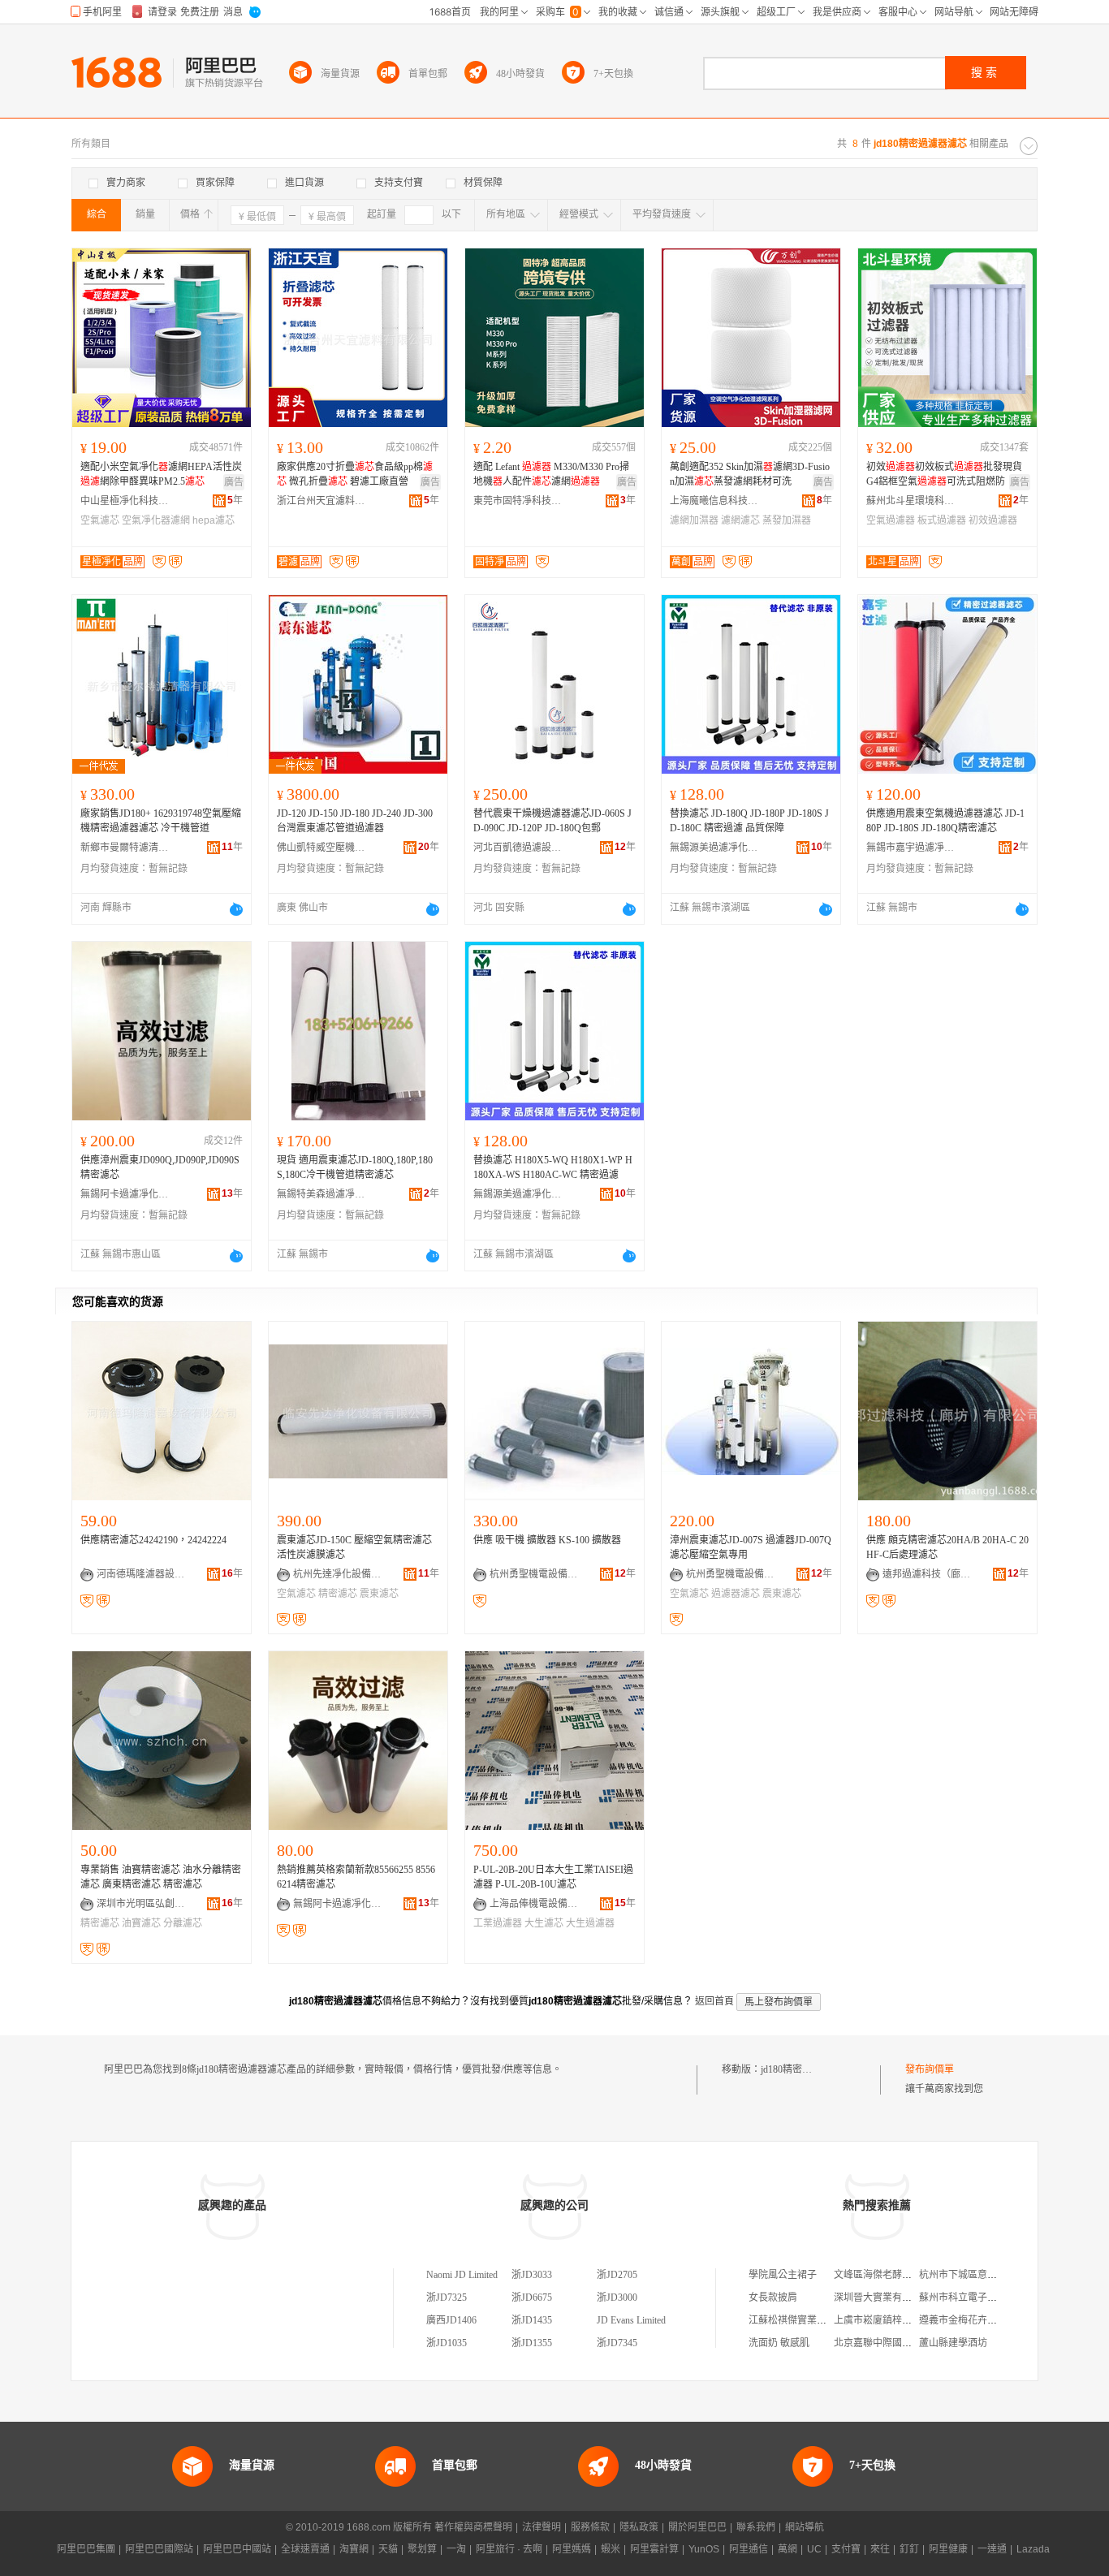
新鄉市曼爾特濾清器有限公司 (125, 848)
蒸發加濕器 (787, 520)
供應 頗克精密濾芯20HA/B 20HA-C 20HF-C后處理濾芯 (947, 1547)
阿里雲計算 (654, 2549)
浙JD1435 (532, 2320)
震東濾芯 (379, 1594)
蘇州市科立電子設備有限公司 (982, 2298)
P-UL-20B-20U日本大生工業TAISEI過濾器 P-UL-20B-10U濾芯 (553, 1877)
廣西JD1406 (451, 2320)
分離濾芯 (183, 1923)
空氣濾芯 (100, 520)
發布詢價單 (930, 2069)
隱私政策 (639, 2527)
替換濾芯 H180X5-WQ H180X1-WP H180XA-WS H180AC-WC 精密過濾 (553, 1167)
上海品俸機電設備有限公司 (534, 1904)
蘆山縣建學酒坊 (953, 2343)
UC (814, 2549)
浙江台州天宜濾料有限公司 (321, 501)
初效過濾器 (993, 520)
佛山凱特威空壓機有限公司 (321, 848)
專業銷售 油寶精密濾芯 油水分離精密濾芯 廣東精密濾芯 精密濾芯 (161, 1877)
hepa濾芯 (214, 520)
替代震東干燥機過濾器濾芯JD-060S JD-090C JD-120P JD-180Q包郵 (552, 821)
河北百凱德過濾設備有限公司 (518, 848)
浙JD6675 (532, 2298)
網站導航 (805, 2527)
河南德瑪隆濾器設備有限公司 (141, 1574)
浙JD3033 (532, 2275)
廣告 (234, 482)
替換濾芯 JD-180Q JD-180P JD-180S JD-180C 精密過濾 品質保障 (749, 821)
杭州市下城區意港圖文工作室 (982, 2275)
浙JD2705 (617, 2275)
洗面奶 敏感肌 (779, 2343)
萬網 (788, 2549)
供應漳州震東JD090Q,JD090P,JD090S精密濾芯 (160, 1167)
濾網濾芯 (740, 520)
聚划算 (422, 2549)
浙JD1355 (532, 2343)
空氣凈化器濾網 (156, 520)
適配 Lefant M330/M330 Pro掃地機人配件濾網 (551, 474)
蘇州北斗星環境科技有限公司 (911, 501)
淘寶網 (354, 2549)
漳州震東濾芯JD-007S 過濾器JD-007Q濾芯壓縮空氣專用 (751, 1547)
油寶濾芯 (141, 1923)
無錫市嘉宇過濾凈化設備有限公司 (911, 848)
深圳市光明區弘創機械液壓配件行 (141, 1904)
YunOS (704, 2549)
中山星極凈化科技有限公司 (125, 501)
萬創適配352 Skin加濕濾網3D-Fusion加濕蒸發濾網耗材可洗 (750, 474)
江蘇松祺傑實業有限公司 (802, 2320)
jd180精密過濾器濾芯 (806, 2069)
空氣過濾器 (891, 520)
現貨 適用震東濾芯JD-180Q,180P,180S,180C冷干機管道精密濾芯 (355, 1167)
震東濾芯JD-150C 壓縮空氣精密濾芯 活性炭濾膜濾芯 (354, 1547)
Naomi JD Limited (462, 2275)
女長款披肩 (773, 2298)
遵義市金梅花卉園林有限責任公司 (992, 2320)
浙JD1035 (447, 2343)
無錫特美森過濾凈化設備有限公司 (321, 1194)
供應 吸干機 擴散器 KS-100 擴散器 (547, 1540)
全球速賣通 (305, 2549)
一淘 (456, 2549)
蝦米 (611, 2549)
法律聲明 (542, 2527)
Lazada (1033, 2549)
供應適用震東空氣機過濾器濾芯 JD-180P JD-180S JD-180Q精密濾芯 (945, 821)
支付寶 (846, 2549)
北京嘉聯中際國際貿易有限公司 (902, 2343)
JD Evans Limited (631, 2320)
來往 (880, 2549)
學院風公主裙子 (783, 2275)
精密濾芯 (338, 1594)
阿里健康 (948, 2549)
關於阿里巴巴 (697, 2527)
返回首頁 (714, 2001)
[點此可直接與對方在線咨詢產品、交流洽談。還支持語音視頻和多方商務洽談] (236, 909)
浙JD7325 (447, 2298)
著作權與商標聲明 (473, 2527)
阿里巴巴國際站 (159, 2549)
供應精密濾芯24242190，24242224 (153, 1540)
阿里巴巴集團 (86, 2549)
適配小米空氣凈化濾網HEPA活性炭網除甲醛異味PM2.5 (161, 474)
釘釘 (909, 2549)
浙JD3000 (617, 2298)
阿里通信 (749, 2549)
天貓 (388, 2549)
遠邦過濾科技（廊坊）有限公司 (927, 1574)
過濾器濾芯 (736, 1594)
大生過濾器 (590, 1923)
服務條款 (590, 2527)
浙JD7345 (617, 2343)
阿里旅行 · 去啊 (509, 2549)
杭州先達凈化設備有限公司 (338, 1574)
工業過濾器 (498, 1923)
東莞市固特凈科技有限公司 (518, 501)
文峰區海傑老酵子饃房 (882, 2275)
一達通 (992, 2549)
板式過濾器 (942, 520)
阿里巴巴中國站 (237, 2549)
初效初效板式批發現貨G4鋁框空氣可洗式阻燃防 (944, 474)
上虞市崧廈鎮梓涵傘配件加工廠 (902, 2320)
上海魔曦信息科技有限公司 (714, 501)
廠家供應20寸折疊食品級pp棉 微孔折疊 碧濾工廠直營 (355, 474)
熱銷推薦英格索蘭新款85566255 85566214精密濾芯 (356, 1877)
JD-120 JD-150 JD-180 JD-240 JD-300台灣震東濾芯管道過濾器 (355, 821)
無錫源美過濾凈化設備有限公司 (714, 848)
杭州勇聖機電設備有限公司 (534, 1574)
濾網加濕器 (694, 520)
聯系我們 (756, 2527)
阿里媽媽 (572, 2549)
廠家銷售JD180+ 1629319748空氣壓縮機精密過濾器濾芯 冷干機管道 (161, 821)
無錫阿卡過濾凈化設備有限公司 (125, 1194)
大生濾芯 (544, 1923)
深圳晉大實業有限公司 (882, 2298)
